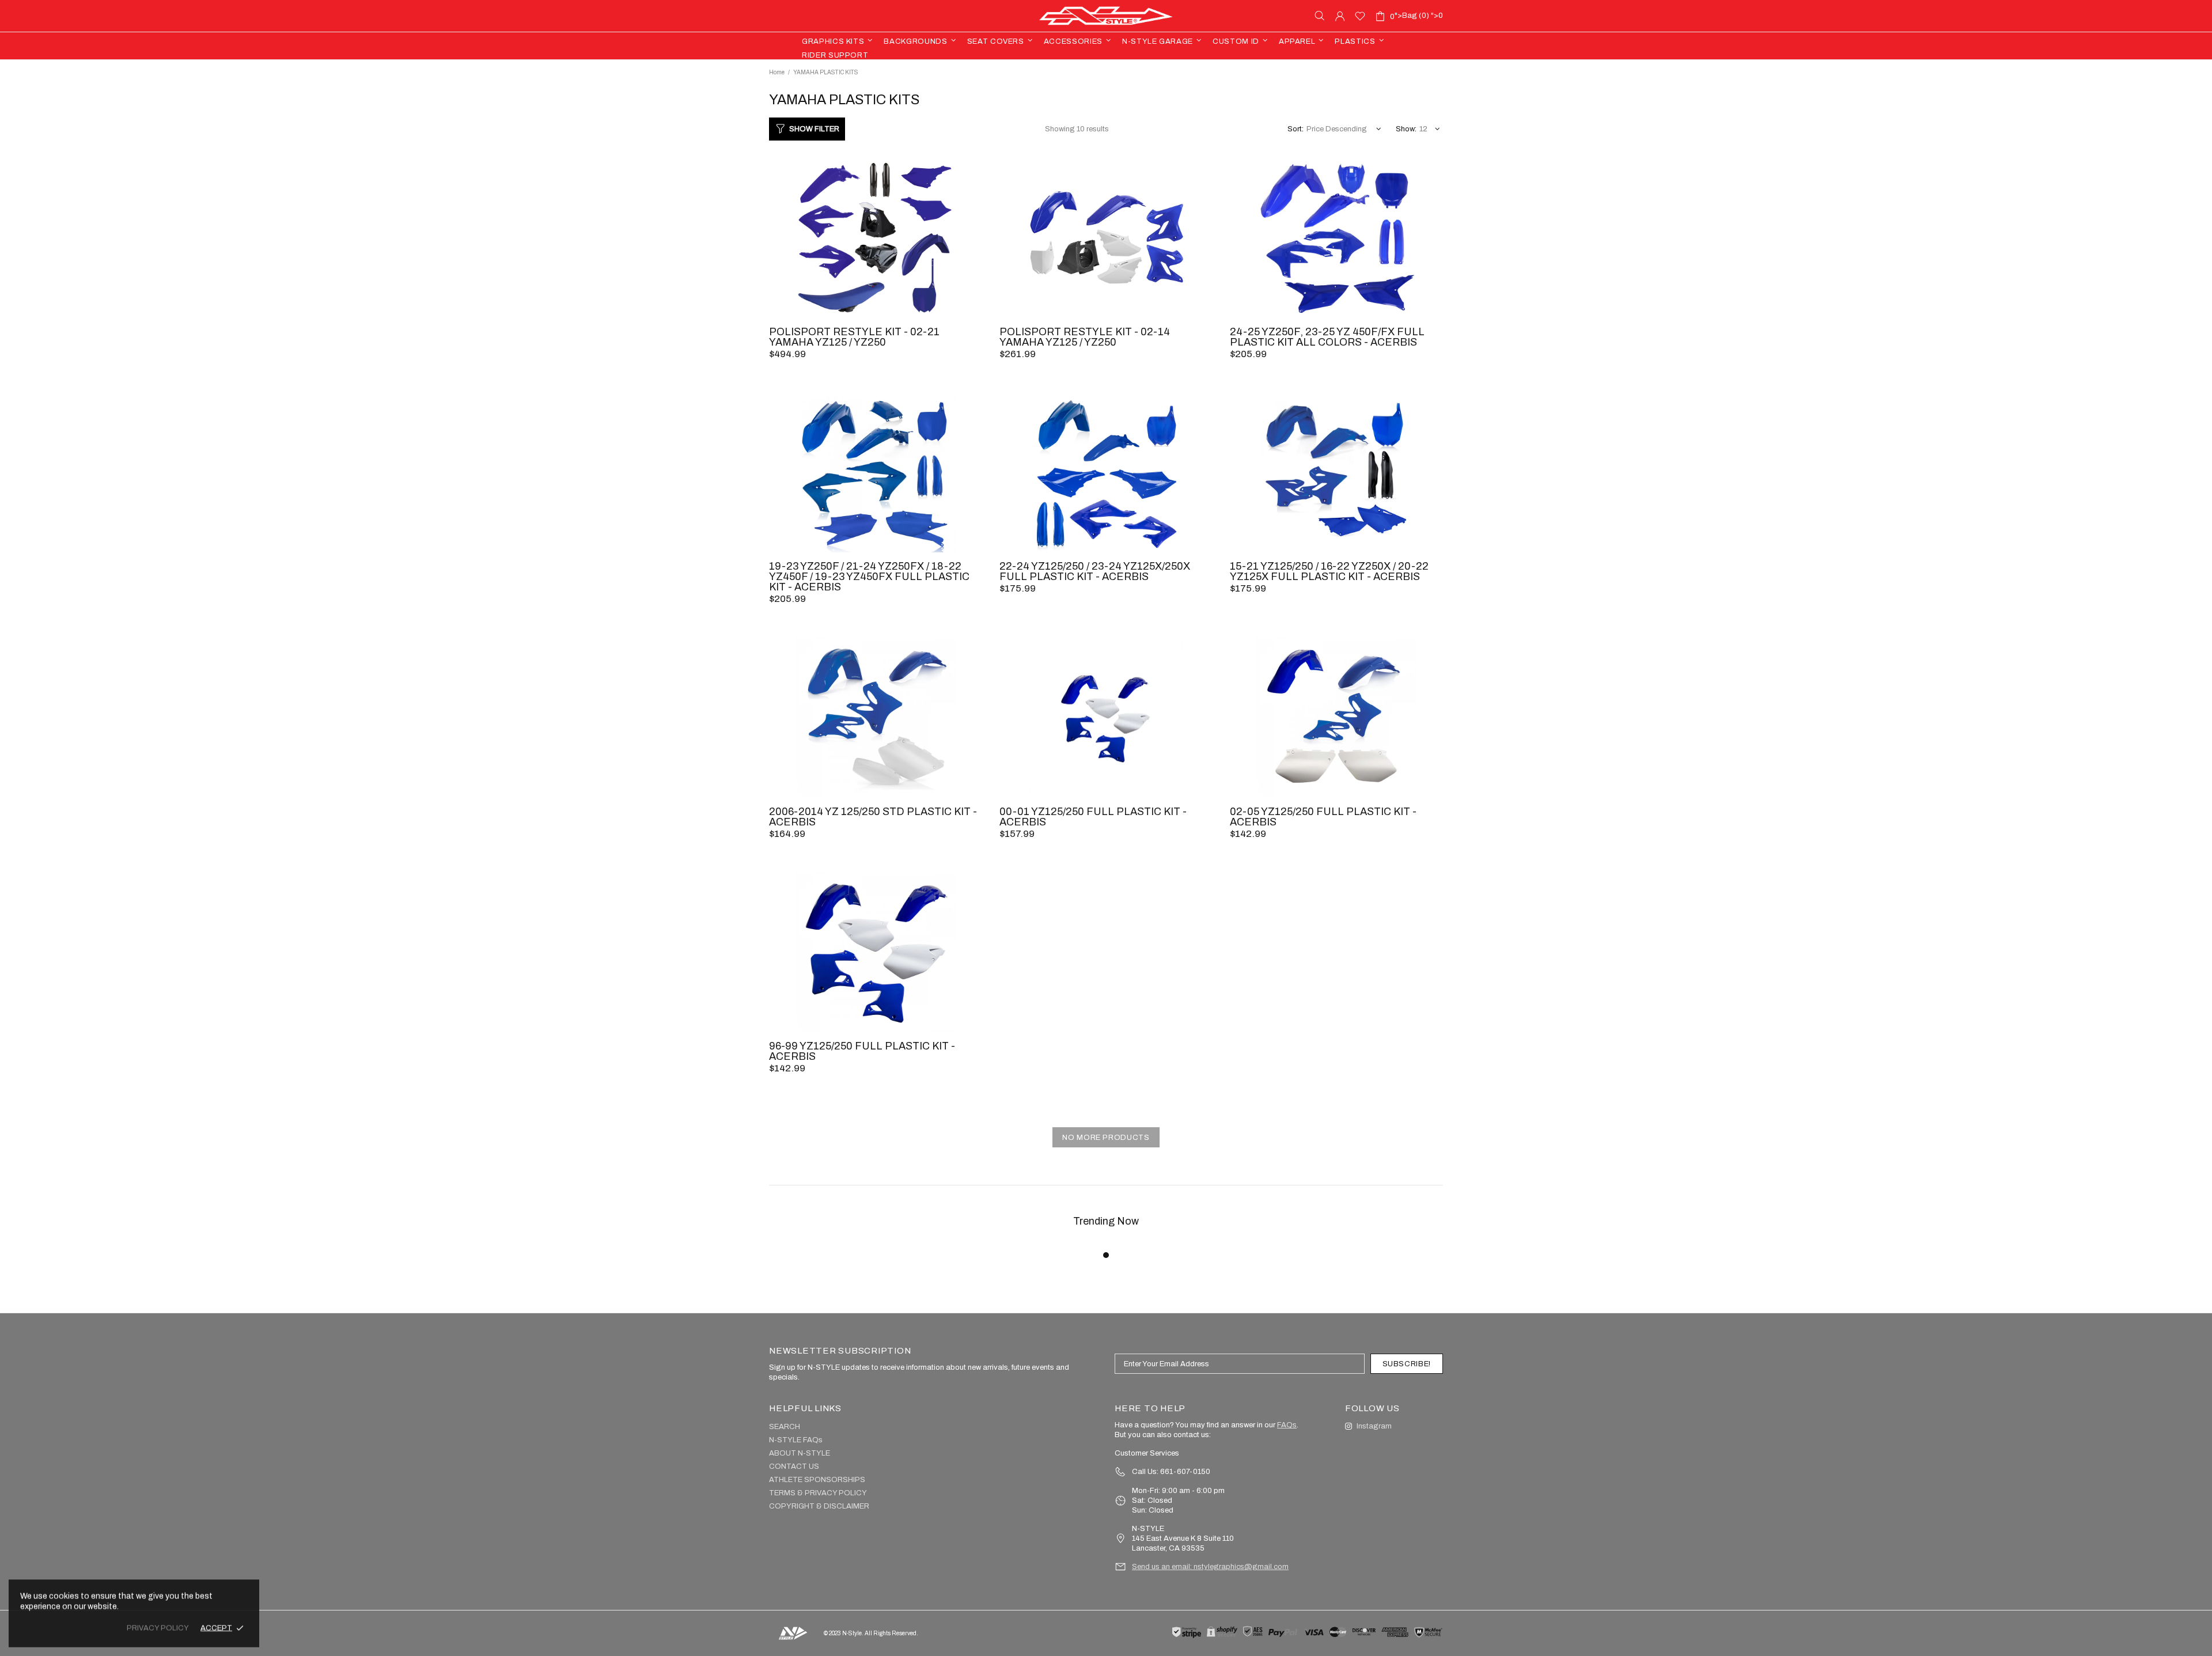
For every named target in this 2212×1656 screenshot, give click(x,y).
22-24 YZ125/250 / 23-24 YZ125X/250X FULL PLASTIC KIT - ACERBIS (1095, 571)
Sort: (1296, 129)
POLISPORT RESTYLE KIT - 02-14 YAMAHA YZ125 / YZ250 (1085, 337)
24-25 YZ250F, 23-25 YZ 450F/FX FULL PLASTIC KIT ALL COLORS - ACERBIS (1327, 337)
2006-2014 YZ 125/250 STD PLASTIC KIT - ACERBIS (873, 817)
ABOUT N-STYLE (800, 1453)
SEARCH (785, 1427)
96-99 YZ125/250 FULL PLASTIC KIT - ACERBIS (862, 1051)
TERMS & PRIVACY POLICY (818, 1493)
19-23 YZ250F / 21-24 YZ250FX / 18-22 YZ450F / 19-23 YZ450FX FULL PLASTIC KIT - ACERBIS (869, 577)
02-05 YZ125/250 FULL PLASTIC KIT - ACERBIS (1323, 817)
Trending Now (1106, 1221)
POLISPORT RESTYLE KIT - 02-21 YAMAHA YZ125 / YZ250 (854, 337)
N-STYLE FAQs (796, 1440)
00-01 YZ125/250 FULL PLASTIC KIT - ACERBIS (1093, 817)
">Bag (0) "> (1416, 16)
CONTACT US (794, 1466)
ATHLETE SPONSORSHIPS (817, 1480)
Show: (1406, 129)
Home (777, 72)
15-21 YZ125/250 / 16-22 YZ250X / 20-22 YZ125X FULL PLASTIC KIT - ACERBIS (1329, 571)
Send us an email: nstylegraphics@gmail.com (1210, 1567)
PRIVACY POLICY (158, 1628)
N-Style (1106, 16)
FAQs (1287, 1425)
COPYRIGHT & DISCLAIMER (819, 1506)
